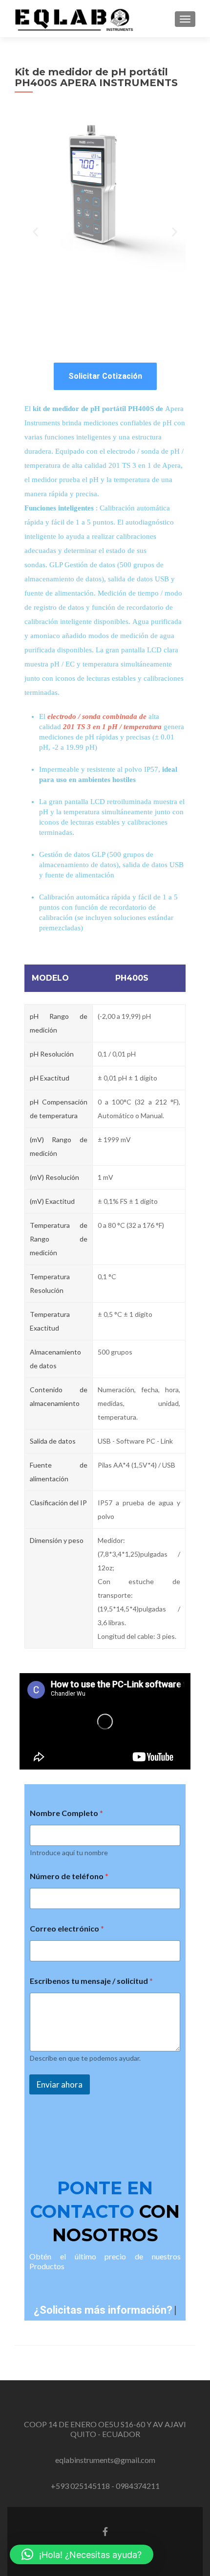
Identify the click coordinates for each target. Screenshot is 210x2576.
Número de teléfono (69, 1876)
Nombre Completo (66, 1813)
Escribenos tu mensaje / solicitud (91, 1981)
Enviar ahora (60, 2084)
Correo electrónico (67, 1928)
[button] (35, 232)
